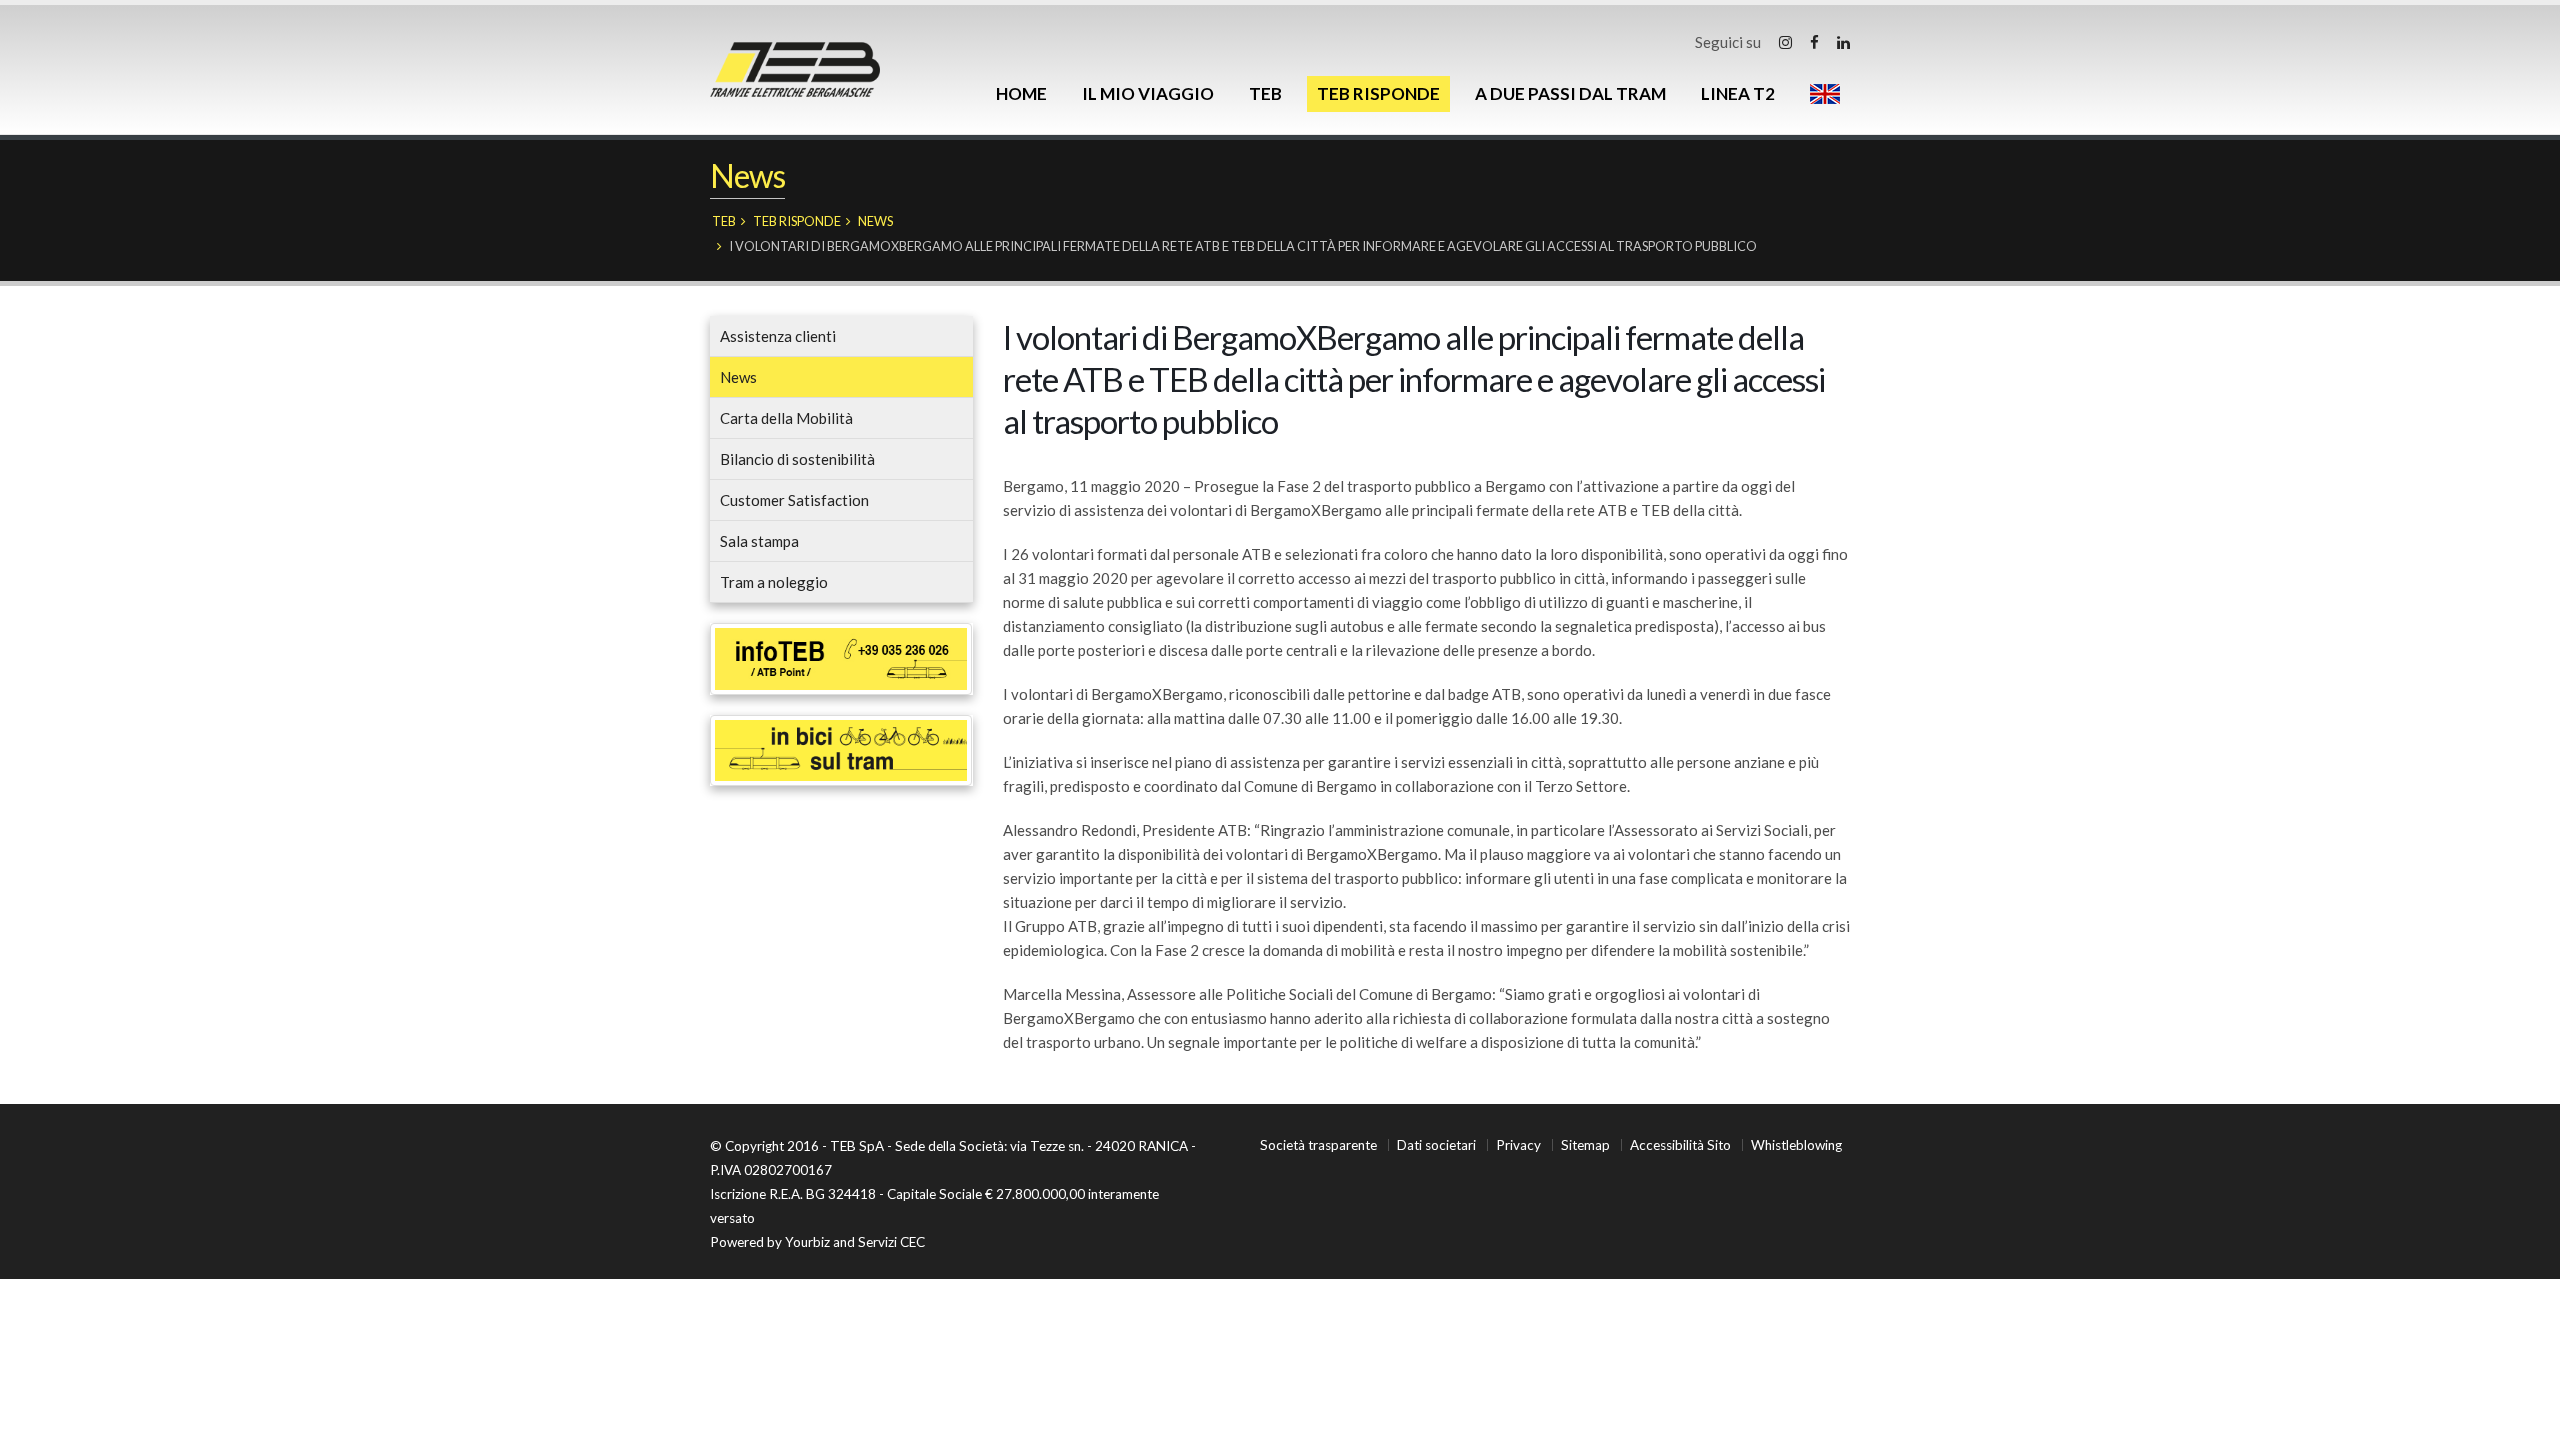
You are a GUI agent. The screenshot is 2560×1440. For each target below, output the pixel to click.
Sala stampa (759, 541)
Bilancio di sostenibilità (797, 459)
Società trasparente (1318, 1145)
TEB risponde (1378, 93)
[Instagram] (1785, 42)
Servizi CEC (891, 1242)
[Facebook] (1814, 42)
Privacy (1518, 1145)
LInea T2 (1738, 93)
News (875, 221)
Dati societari (1436, 1145)
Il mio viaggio (1148, 93)
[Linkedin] (1843, 42)
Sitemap (1585, 1145)
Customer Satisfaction (794, 500)
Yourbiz (807, 1242)
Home (1021, 93)
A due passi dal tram (1570, 93)
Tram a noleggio (774, 582)
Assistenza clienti (778, 336)
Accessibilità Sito (1680, 1145)
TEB (1265, 93)
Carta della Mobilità (786, 418)
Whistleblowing (1796, 1145)
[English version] (1825, 94)
